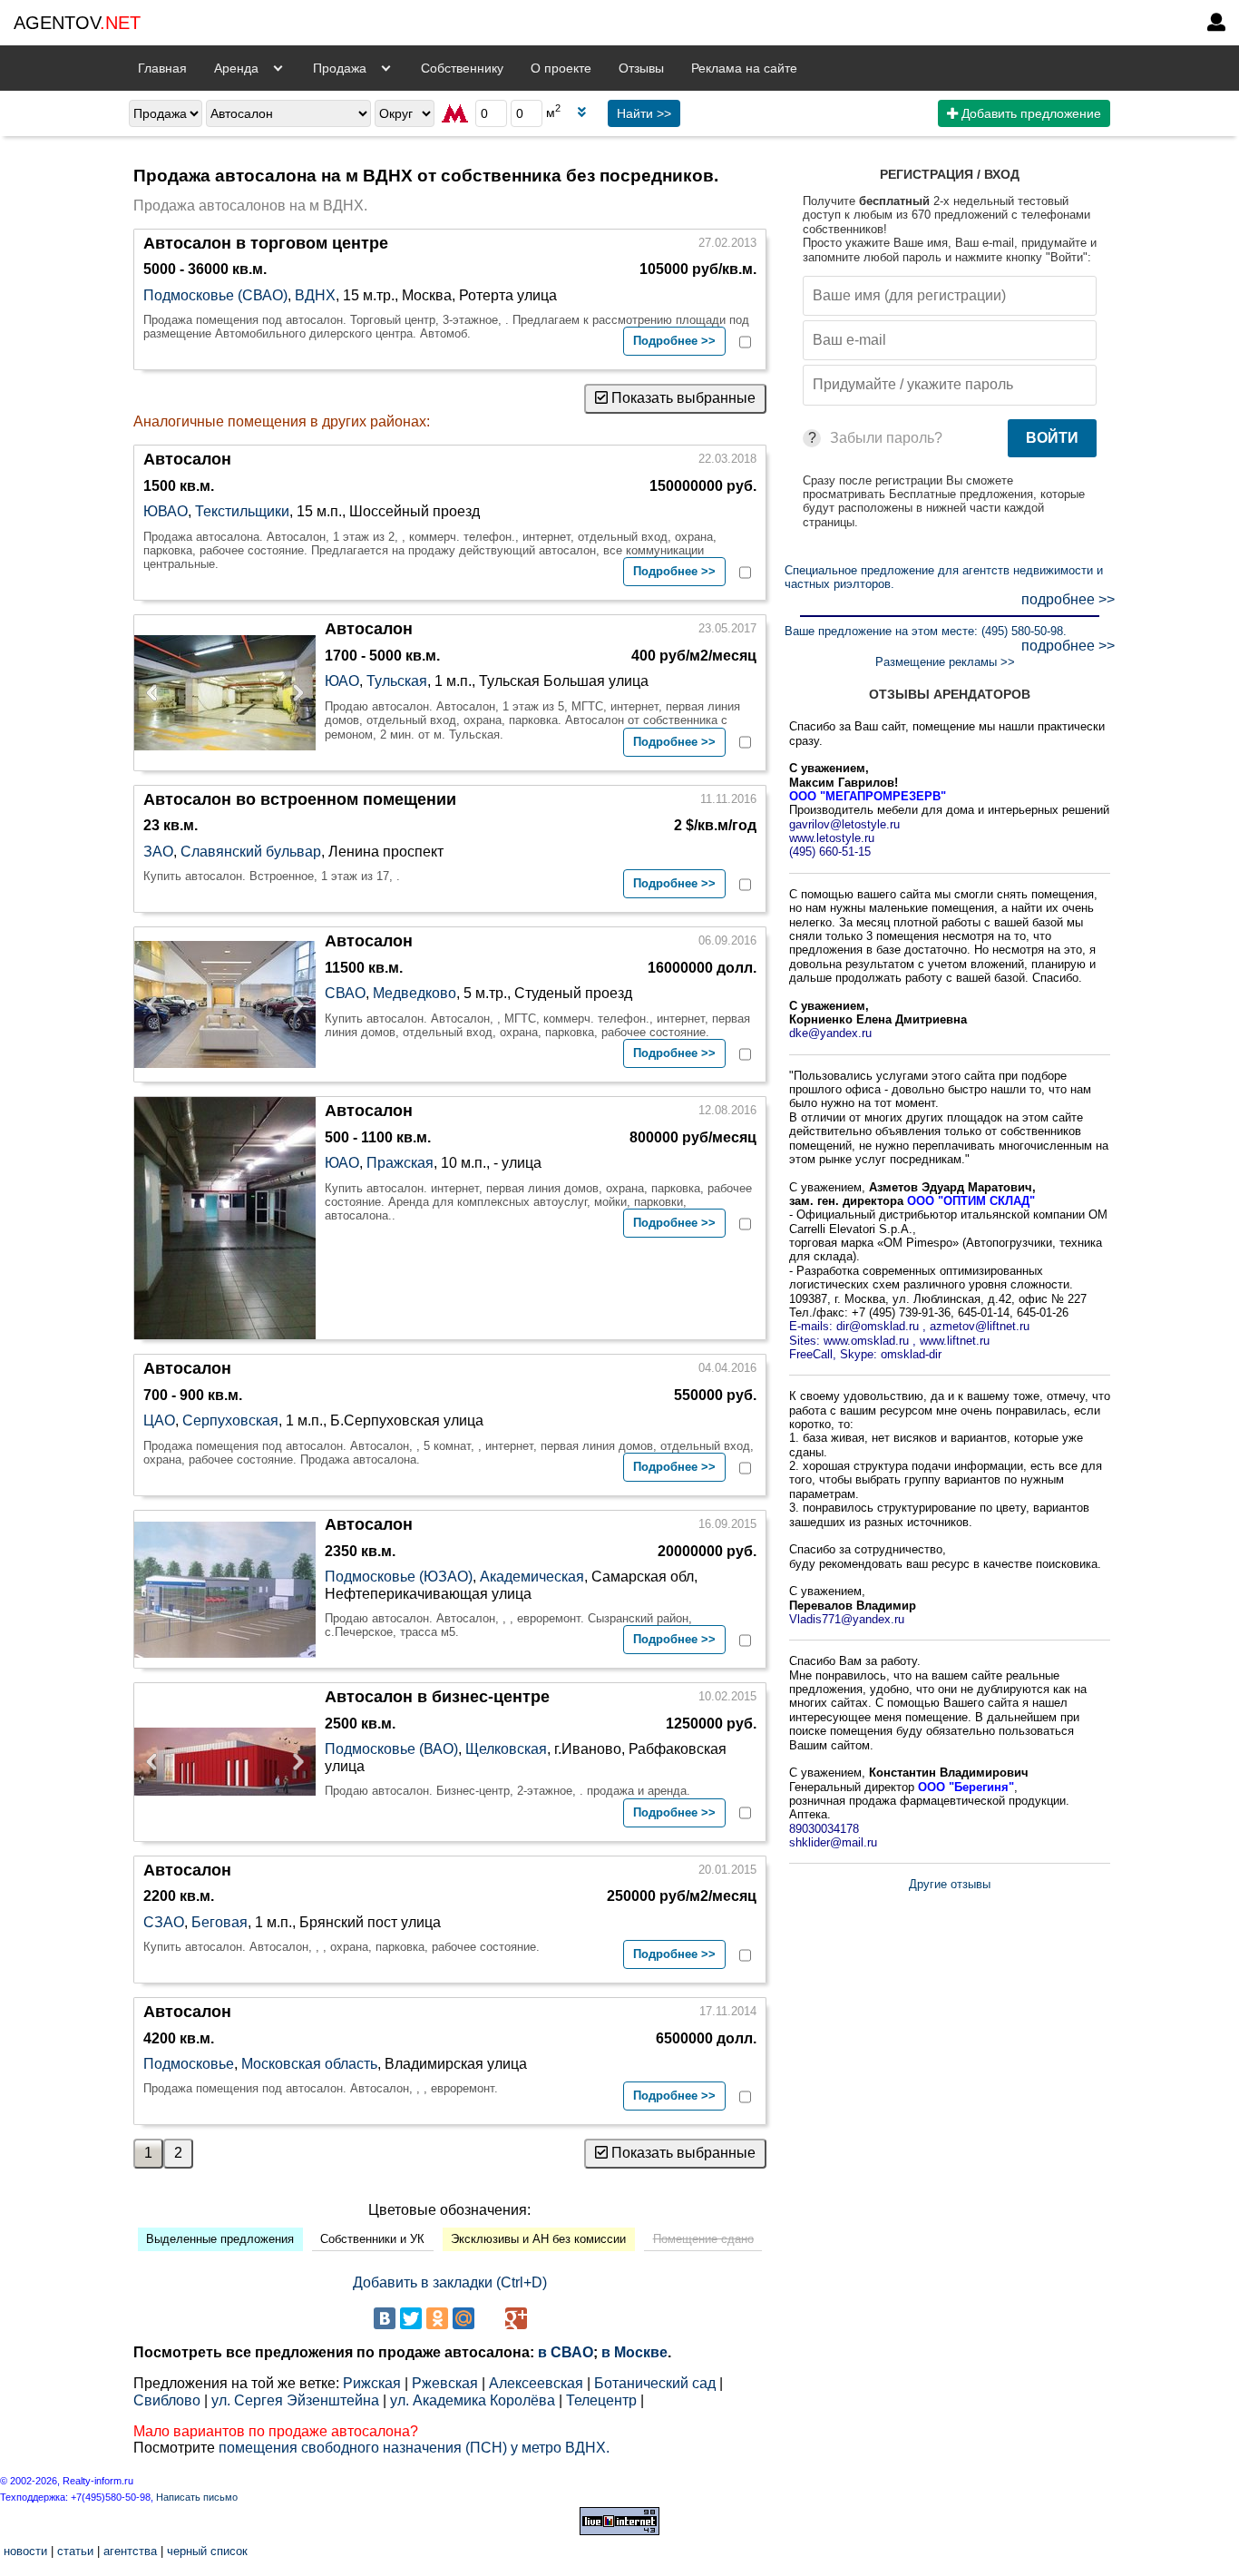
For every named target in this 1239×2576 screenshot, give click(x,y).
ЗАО (158, 852)
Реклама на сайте (744, 68)
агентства (130, 2551)
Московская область (309, 2064)
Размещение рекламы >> (945, 662)
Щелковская (506, 1749)
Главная (162, 68)
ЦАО (159, 1420)
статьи (75, 2551)
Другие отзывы (950, 1884)
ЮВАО (166, 511)
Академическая (532, 1577)
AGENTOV (77, 23)
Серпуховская (230, 1420)
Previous (157, 692)
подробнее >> (1068, 599)
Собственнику (462, 68)
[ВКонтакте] (385, 2318)
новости (25, 2551)
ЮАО (342, 681)
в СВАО (566, 2352)
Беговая (220, 1922)
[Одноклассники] (437, 2318)
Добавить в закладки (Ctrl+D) (450, 2282)
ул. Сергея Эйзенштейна (295, 2400)
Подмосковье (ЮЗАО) (399, 1577)
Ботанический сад (655, 2383)
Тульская (397, 681)
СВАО (345, 993)
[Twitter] (411, 2318)
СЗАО (164, 1922)
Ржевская (445, 2383)
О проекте (561, 68)
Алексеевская (536, 2383)
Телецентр (601, 2400)
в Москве (634, 2352)
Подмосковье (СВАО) (215, 295)
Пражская (400, 1163)
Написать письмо (197, 2497)
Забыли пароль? (886, 438)
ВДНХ (315, 295)
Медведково (415, 993)
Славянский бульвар (251, 852)
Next (293, 692)
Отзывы (641, 68)
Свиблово (167, 2400)
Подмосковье (189, 2064)
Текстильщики (242, 511)
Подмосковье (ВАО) (391, 1749)
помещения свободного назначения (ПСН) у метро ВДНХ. (414, 2448)
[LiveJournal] (490, 2318)
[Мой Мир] (463, 2318)
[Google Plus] (516, 2318)
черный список (207, 2551)
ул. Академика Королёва (473, 2400)
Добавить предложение (1029, 113)
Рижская (372, 2383)
